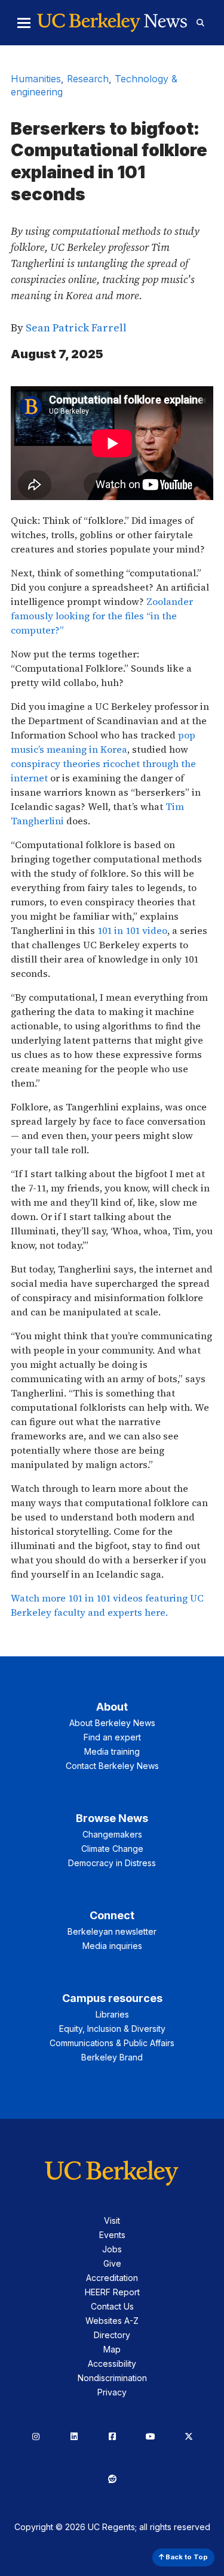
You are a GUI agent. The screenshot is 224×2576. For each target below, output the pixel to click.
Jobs (112, 2249)
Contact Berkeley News (112, 1766)
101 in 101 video (132, 930)
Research (88, 79)
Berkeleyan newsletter (112, 1931)
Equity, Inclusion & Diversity (112, 2029)
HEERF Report (112, 2292)
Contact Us (112, 2306)
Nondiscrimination (112, 2378)
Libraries (112, 2014)
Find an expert (112, 1737)
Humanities (36, 79)
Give (112, 2263)
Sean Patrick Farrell (76, 328)
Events (112, 2235)
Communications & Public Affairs (112, 2043)
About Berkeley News (112, 1723)
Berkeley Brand (112, 2057)
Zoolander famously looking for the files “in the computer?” (102, 616)
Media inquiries (112, 1946)
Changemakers (112, 1834)
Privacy (112, 2392)
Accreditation (112, 2278)
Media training (112, 1751)
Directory (112, 2335)
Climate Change (112, 1849)
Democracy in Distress (112, 1863)
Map (112, 2349)
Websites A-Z (112, 2321)
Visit (112, 2220)
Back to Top (186, 2557)
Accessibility (112, 2364)
